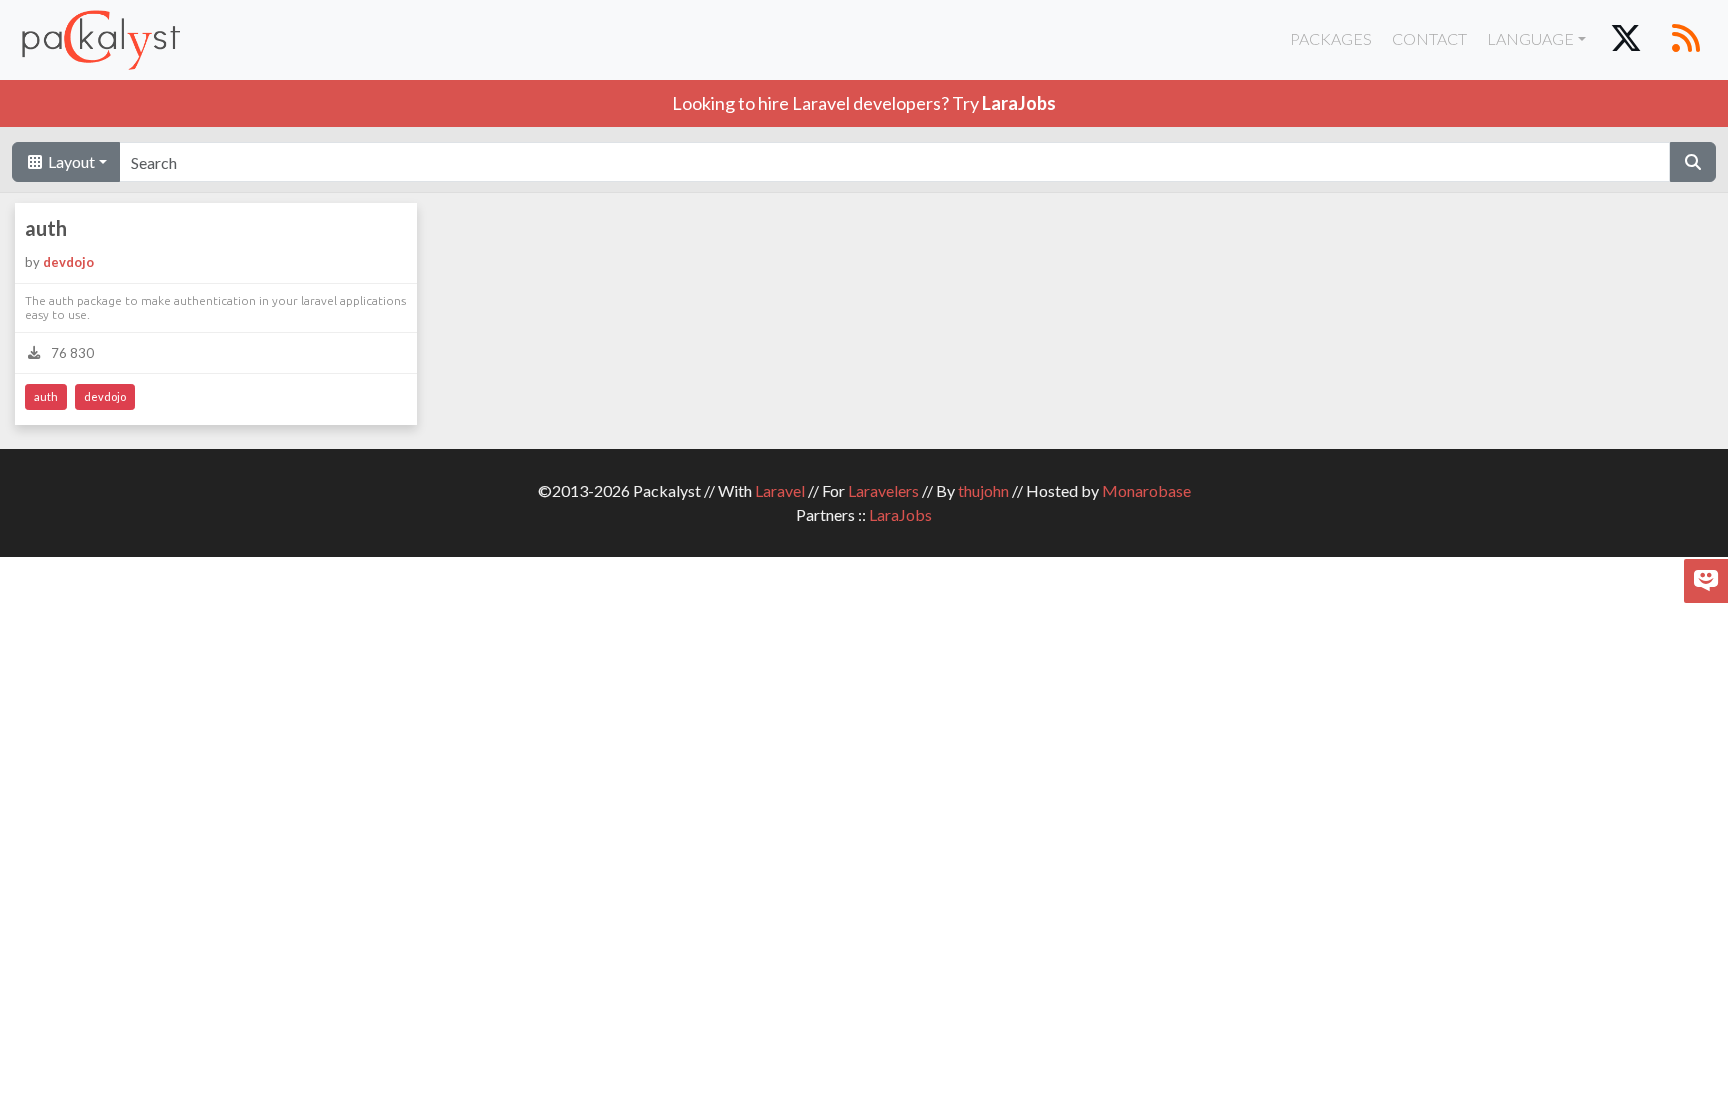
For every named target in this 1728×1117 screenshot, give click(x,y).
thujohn (983, 490)
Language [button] (1530, 38)
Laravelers (883, 490)
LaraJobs (900, 514)
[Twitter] (1626, 40)
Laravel (780, 490)
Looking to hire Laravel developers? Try (864, 103)
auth (46, 228)
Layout (70, 161)
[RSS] (1686, 40)
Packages (1331, 38)
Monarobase (1146, 490)
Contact (1429, 38)
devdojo (68, 262)
